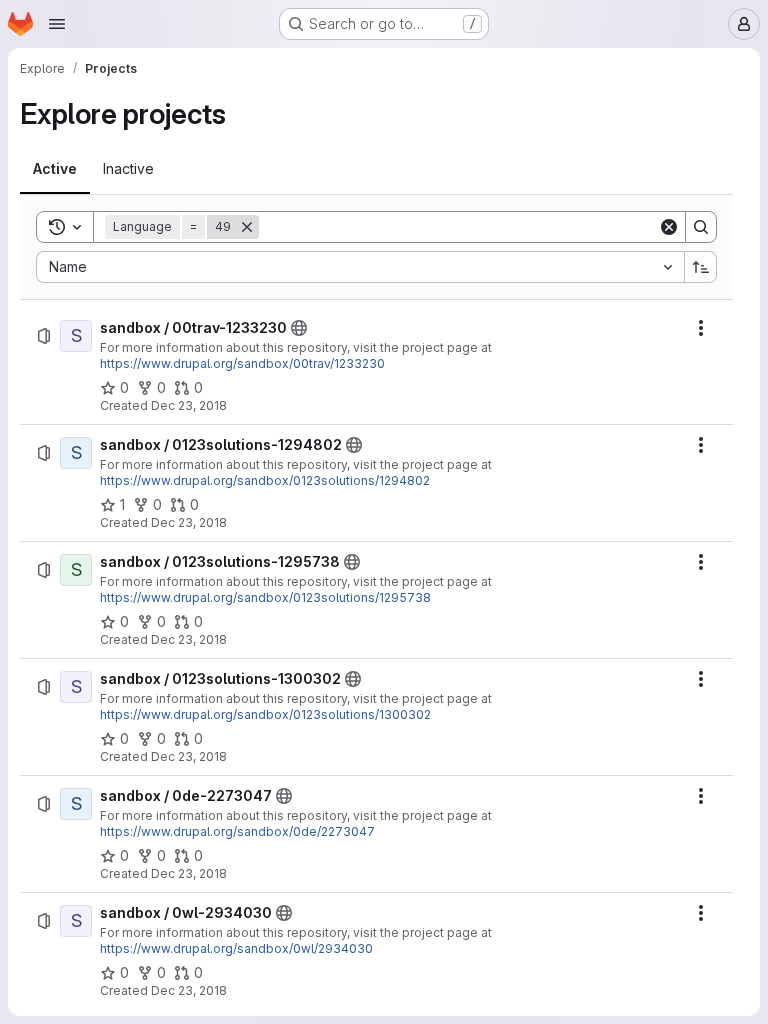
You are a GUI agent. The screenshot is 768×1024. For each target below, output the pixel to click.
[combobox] (360, 267)
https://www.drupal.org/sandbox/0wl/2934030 (236, 948)
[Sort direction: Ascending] (701, 267)
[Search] (701, 227)
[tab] (55, 169)
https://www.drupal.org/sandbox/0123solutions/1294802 (265, 480)
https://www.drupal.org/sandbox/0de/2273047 (237, 831)
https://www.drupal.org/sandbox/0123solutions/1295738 (265, 597)
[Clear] (669, 227)
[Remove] (247, 227)
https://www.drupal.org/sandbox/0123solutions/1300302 (265, 714)
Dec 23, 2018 (189, 405)
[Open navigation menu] (57, 24)
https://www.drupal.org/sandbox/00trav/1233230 (242, 363)
